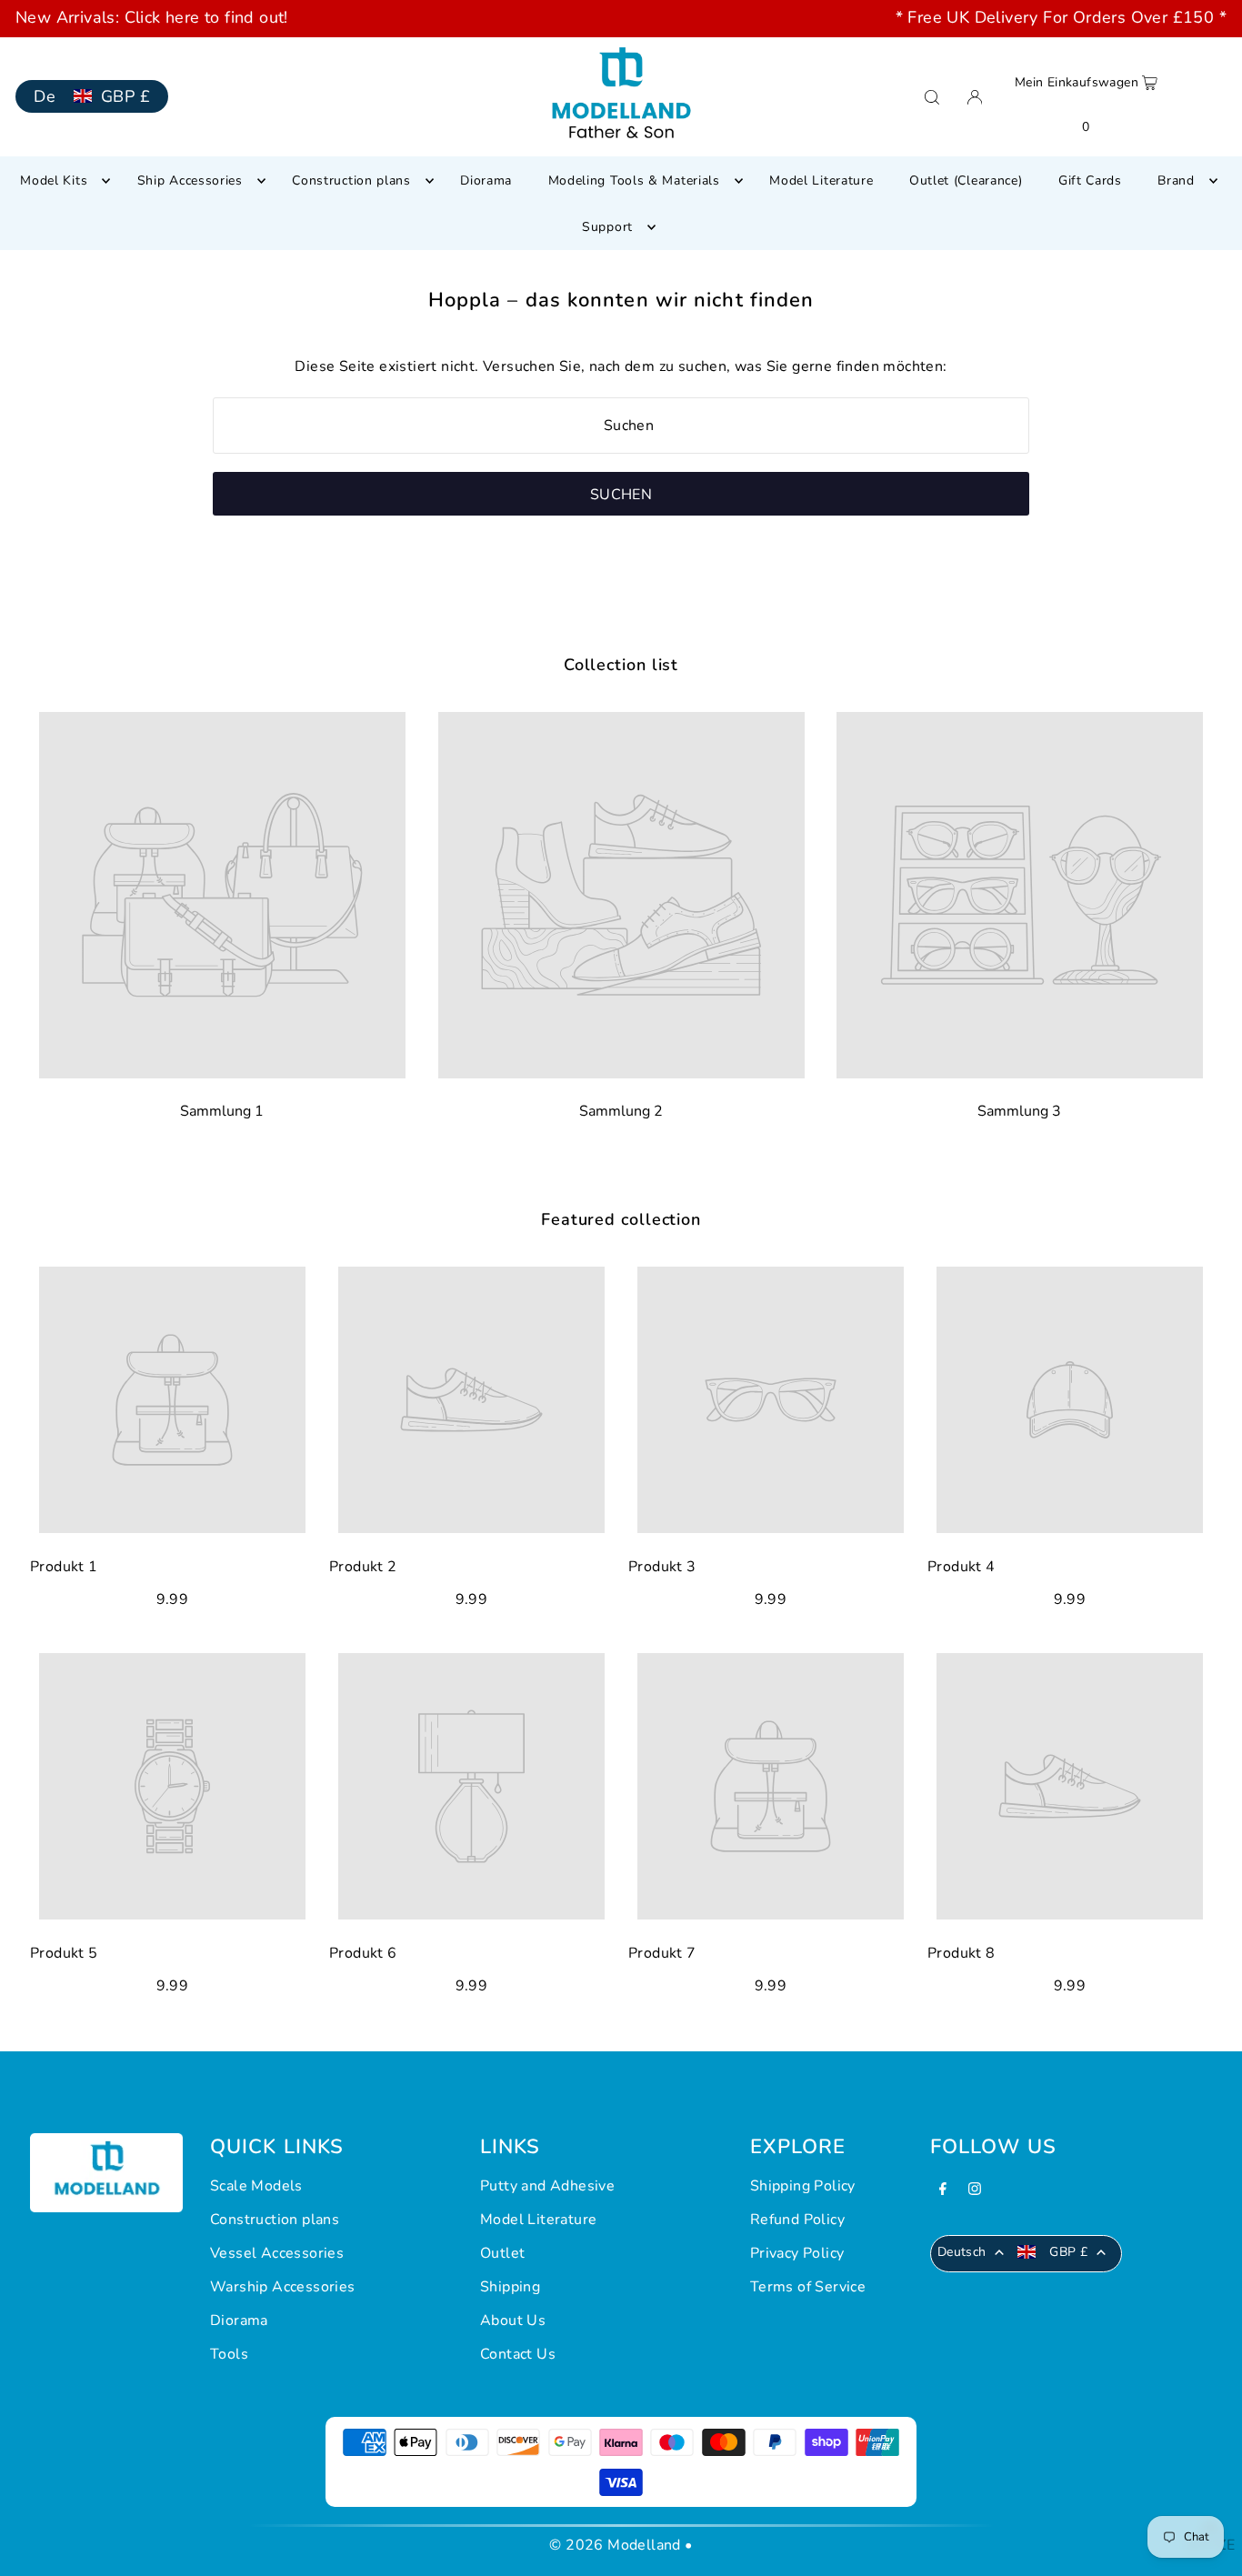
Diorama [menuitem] (486, 180)
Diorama (239, 2320)
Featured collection (621, 1219)
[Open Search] (932, 97)
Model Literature (538, 2220)
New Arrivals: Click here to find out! (152, 17)
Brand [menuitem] (1176, 180)
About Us (513, 2320)
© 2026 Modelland (615, 2545)
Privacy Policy (797, 2253)
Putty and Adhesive (547, 2186)
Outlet (502, 2253)
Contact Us (518, 2354)
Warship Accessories (283, 2287)
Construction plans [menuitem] (351, 180)
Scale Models (256, 2186)
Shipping (510, 2287)
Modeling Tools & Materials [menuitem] (634, 180)
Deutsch (962, 2252)
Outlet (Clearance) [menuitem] (966, 180)
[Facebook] (943, 2191)
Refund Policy (797, 2220)
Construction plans (275, 2220)
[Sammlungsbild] (222, 895)
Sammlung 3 (1020, 1111)
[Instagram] (975, 2191)
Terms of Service (808, 2287)
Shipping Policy (803, 2186)
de (45, 96)
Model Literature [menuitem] (821, 180)
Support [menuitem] (607, 227)
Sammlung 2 (621, 1111)
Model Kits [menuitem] (54, 180)
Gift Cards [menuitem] (1090, 180)
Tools (229, 2354)
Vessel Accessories (277, 2253)
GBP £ (125, 96)
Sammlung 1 (222, 1111)
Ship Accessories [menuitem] (190, 180)
